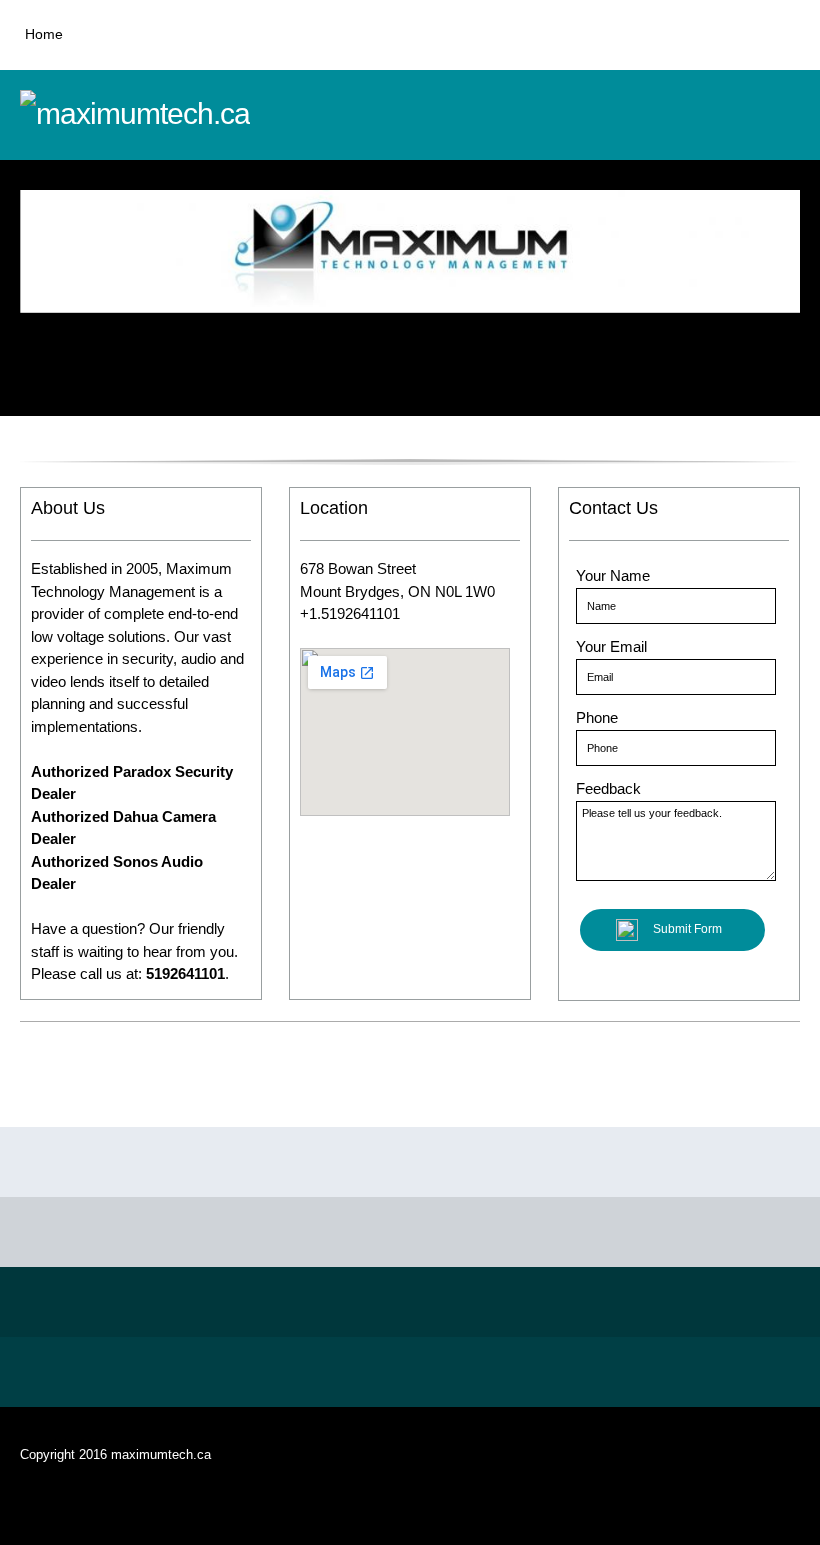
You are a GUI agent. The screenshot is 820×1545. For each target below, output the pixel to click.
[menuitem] (44, 45)
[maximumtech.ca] (170, 115)
